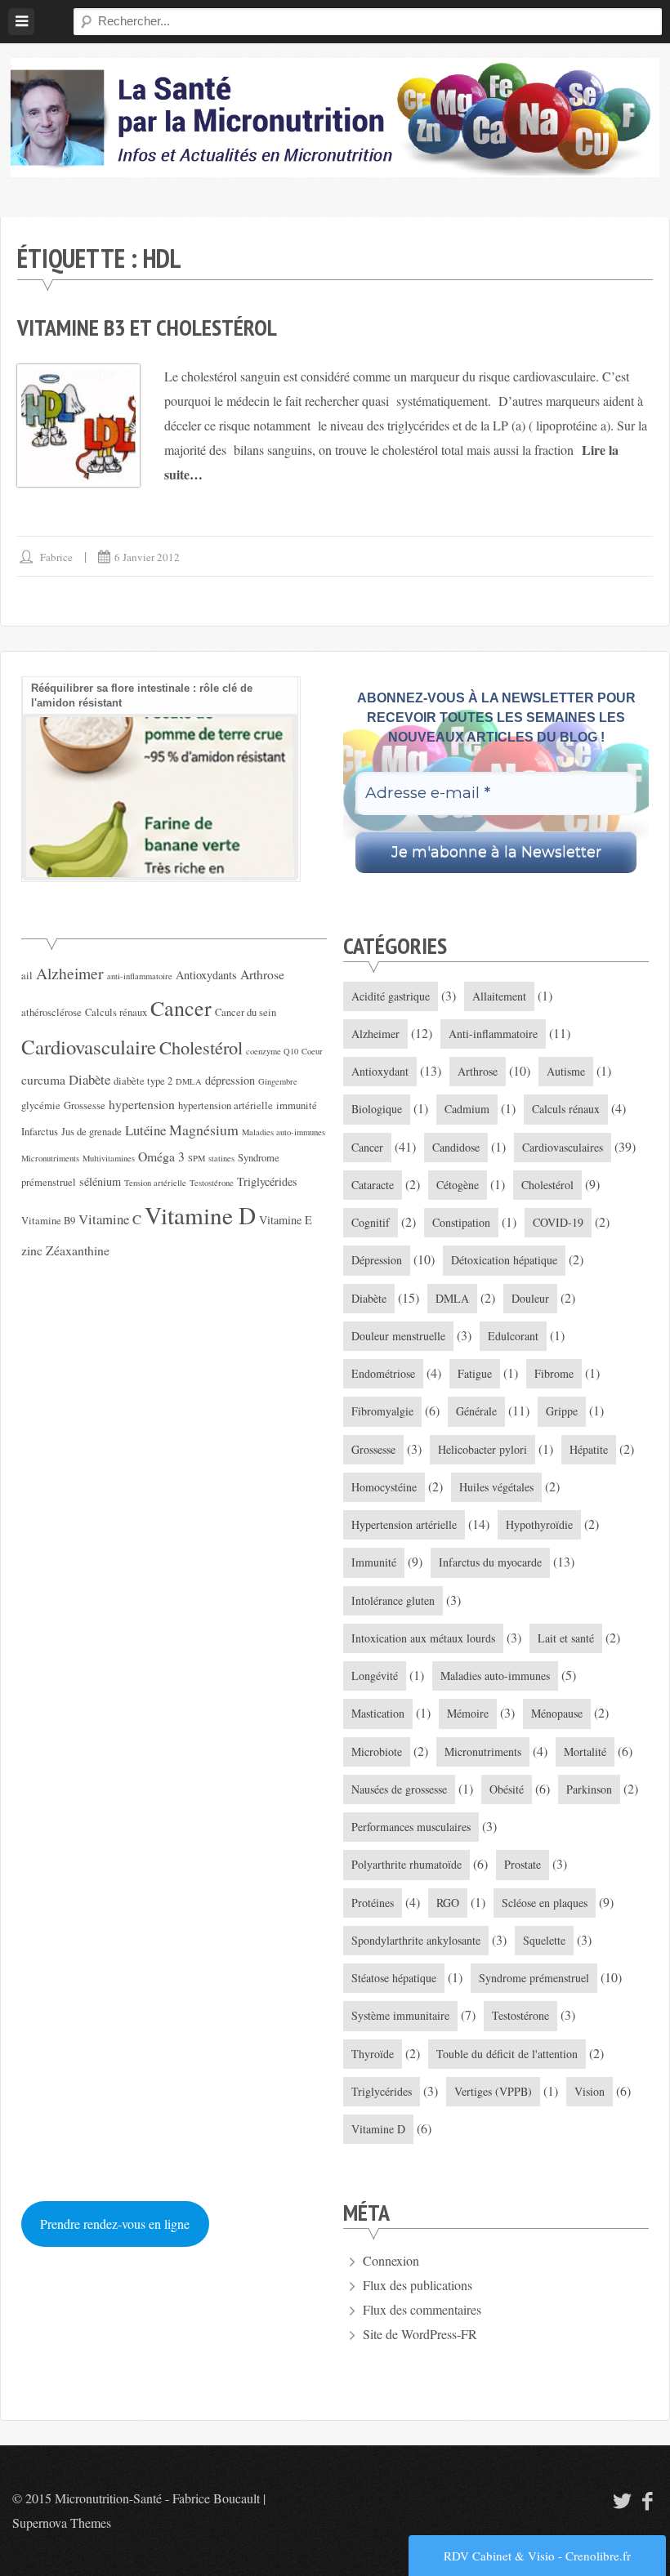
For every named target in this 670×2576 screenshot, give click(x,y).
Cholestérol (201, 1047)
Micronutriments (50, 1158)
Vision (590, 2091)
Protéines (373, 1903)
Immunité (374, 1562)
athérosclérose (51, 1012)
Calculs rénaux (116, 1012)
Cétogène (458, 1185)
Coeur (312, 1051)
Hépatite (589, 1449)
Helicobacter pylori (482, 1449)
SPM (197, 1158)
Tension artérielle (155, 1183)
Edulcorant (513, 1336)
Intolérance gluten (393, 1600)
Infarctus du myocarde (490, 1562)
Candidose (456, 1147)
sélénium (100, 1181)
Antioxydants (206, 975)
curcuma (43, 1079)
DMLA (189, 1081)
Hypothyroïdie (539, 1524)
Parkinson (589, 1789)
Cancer (181, 1007)
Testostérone (212, 1183)
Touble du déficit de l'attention (507, 2054)
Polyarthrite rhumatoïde (406, 1864)
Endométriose (383, 1373)
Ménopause (557, 1713)
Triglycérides (267, 1181)
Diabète (89, 1079)
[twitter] (620, 2500)
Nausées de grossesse (399, 1789)
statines (221, 1158)
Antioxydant (380, 1071)
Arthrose (262, 974)
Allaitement (499, 996)
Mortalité (585, 1752)
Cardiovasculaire (89, 1047)
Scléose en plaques (545, 1903)
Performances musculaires (411, 1827)
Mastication (378, 1713)
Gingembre (278, 1081)
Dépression (377, 1260)
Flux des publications (418, 2285)
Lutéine (145, 1130)
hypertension (142, 1104)
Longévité (375, 1676)
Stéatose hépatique (394, 1978)
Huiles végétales (496, 1487)
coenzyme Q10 (272, 1051)
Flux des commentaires (422, 2309)
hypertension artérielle (226, 1105)
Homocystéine (384, 1487)
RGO (448, 1903)
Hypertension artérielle (404, 1524)
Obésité (507, 1789)
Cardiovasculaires (563, 1147)
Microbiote (377, 1752)
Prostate (523, 1864)
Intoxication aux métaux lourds (423, 1638)
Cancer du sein (246, 1012)
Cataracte (373, 1185)
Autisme (566, 1071)
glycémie (41, 1105)
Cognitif (371, 1222)
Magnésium (204, 1130)
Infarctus (40, 1132)
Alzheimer (70, 973)
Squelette (544, 1940)
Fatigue (475, 1373)
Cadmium (467, 1109)
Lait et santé (566, 1638)
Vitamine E (286, 1220)
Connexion (391, 2260)
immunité (297, 1105)
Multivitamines (109, 1158)
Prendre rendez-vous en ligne (115, 2224)
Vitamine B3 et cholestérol (147, 327)
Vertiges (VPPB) (493, 2091)
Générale (476, 1411)
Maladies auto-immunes (284, 1132)
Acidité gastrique (391, 996)
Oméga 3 (161, 1156)
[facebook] (648, 2500)
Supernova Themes (62, 2523)
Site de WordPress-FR (420, 2334)
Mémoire (468, 1713)
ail (27, 976)
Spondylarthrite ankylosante (416, 1940)
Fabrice (56, 557)
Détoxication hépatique (504, 1260)
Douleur (530, 1298)
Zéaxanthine (78, 1250)
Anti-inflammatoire (493, 1034)
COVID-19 (558, 1222)
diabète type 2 (143, 1081)
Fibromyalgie (382, 1411)
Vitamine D (200, 1215)
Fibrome (554, 1373)
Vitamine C (110, 1219)
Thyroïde (373, 2054)
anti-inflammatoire (140, 976)
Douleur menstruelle (398, 1336)
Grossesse (85, 1105)
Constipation (461, 1222)
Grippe (562, 1411)
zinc (32, 1250)
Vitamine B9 (48, 1221)
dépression (230, 1080)
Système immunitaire (400, 2015)
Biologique (377, 1109)
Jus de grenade (92, 1132)
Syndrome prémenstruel (534, 1978)
